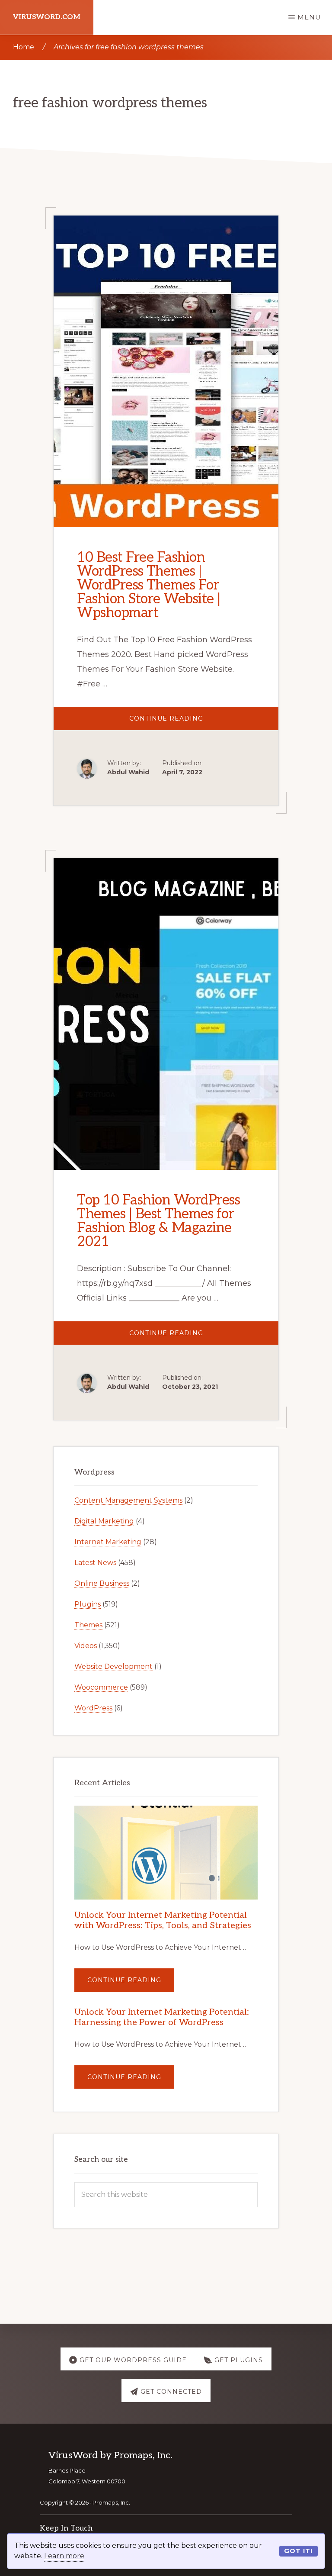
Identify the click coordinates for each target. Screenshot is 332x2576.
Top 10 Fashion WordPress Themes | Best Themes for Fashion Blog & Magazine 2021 (158, 1221)
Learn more (64, 2556)
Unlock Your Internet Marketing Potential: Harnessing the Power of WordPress (162, 2017)
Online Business (102, 1583)
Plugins (88, 1604)
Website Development (113, 1666)
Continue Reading (193, 722)
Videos (86, 1646)
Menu (309, 17)
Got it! (298, 2551)
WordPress (93, 1708)
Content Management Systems (128, 1500)
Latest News (95, 1563)
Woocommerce (101, 1687)
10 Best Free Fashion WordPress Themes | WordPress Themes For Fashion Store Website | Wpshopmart (149, 585)
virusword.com (47, 17)
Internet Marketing (108, 1542)
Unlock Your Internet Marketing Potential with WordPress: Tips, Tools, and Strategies (163, 1920)
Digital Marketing (104, 1521)
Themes (88, 1625)
